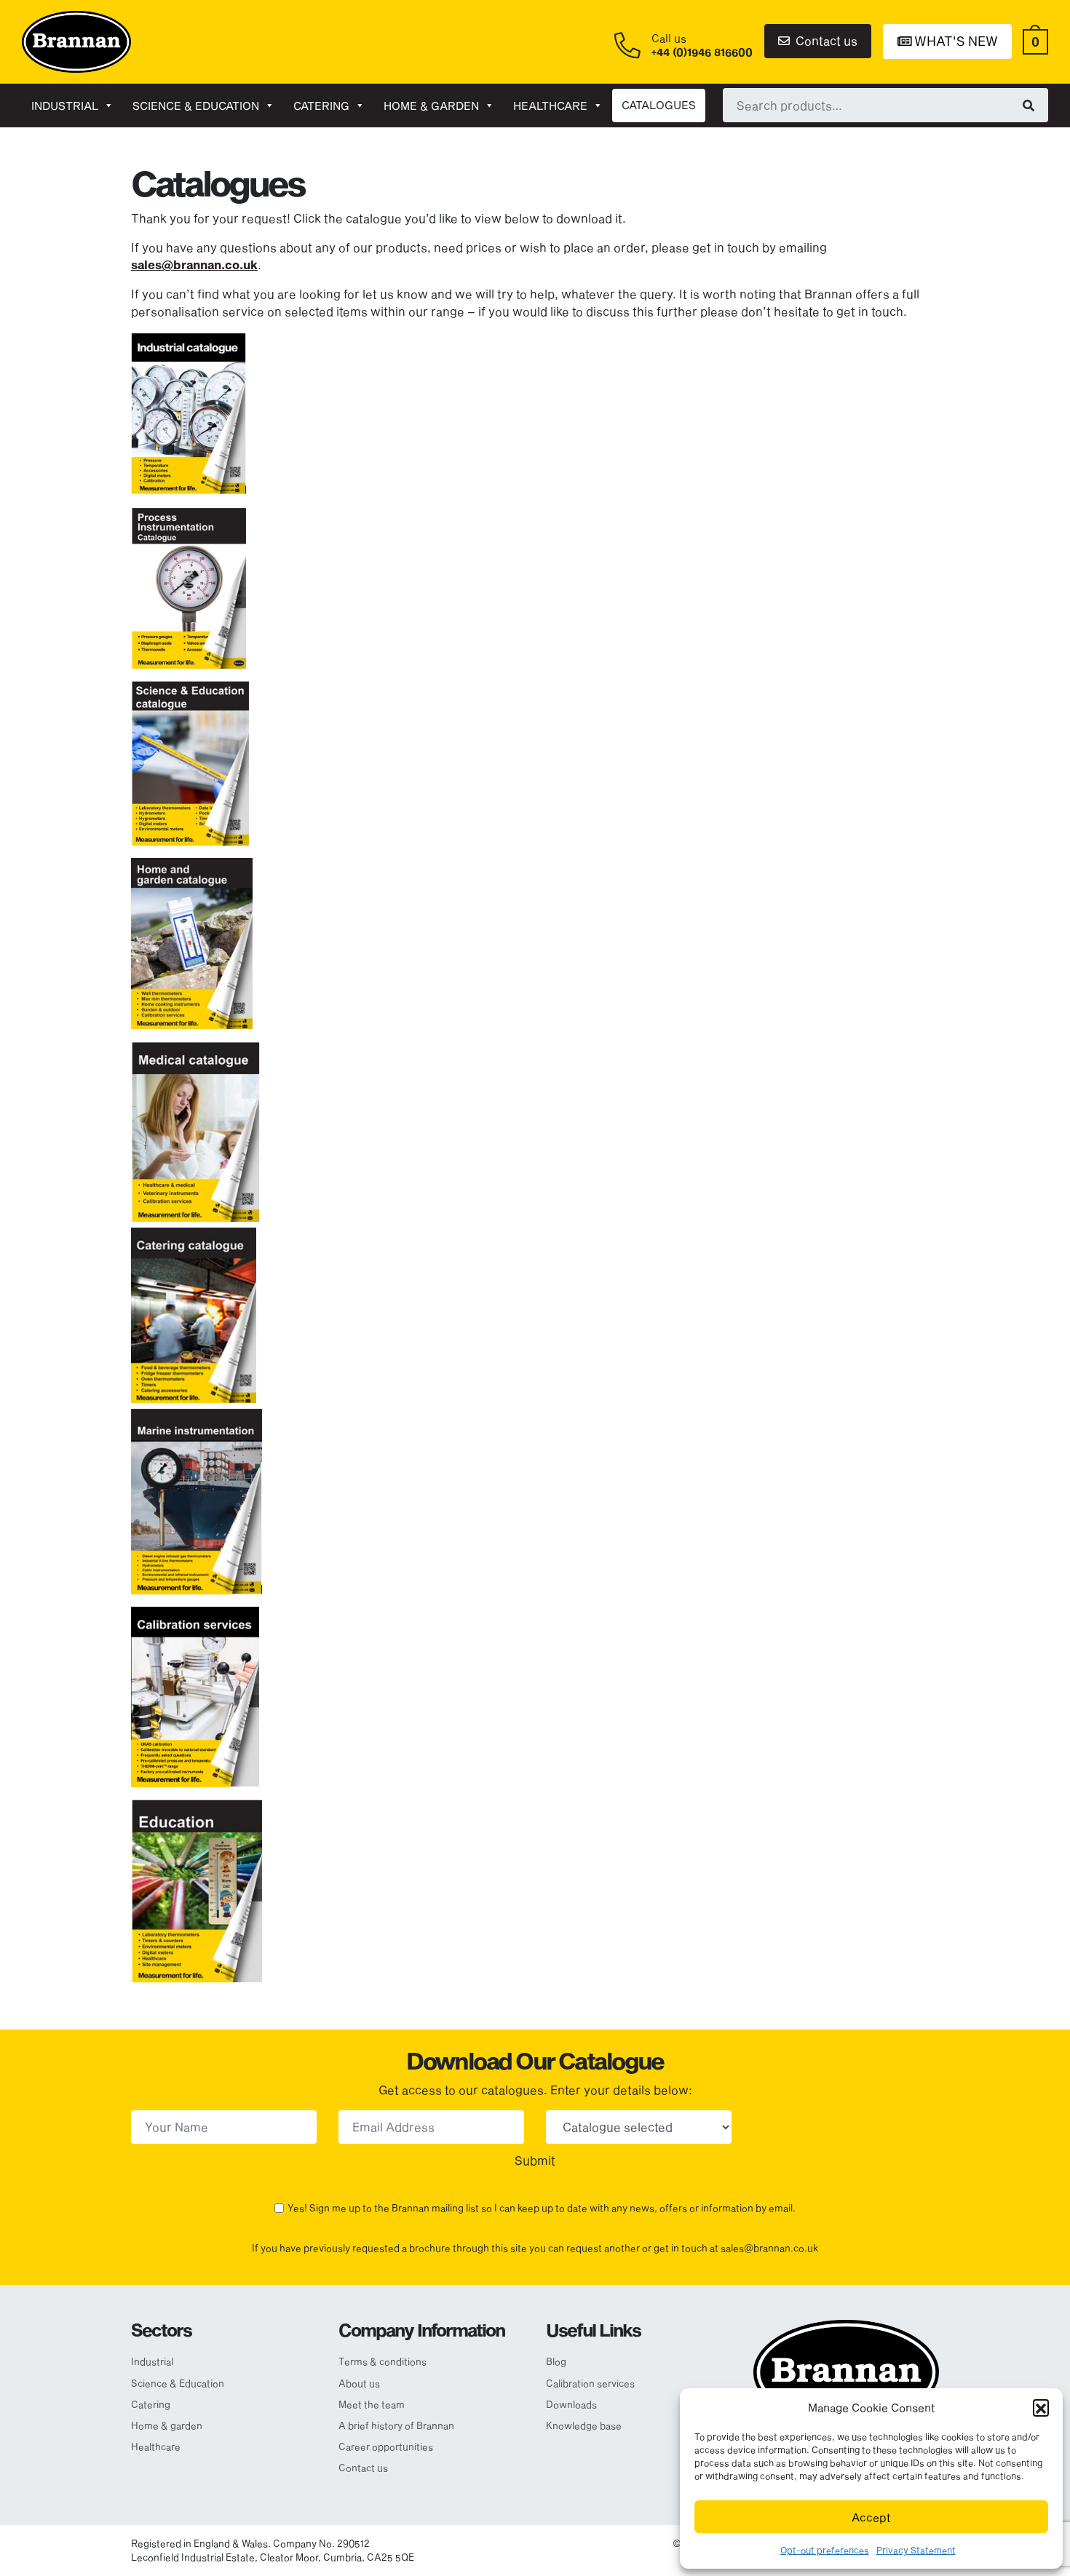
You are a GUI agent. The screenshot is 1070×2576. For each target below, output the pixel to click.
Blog (556, 2361)
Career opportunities (386, 2446)
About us (359, 2383)
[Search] (1029, 105)
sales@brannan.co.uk (194, 265)
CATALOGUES (659, 105)
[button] (1041, 2407)
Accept (871, 2517)
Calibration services (590, 2383)
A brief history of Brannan (396, 2425)
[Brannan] (76, 40)
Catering (321, 106)
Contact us (825, 40)
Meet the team (372, 2404)
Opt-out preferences (825, 2550)
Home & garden (431, 106)
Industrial (65, 106)
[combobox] (885, 105)
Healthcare (550, 106)
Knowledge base (584, 2425)
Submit (535, 2160)
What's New (955, 41)
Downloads (571, 2404)
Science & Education (196, 106)
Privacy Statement (916, 2550)
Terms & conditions (383, 2361)
